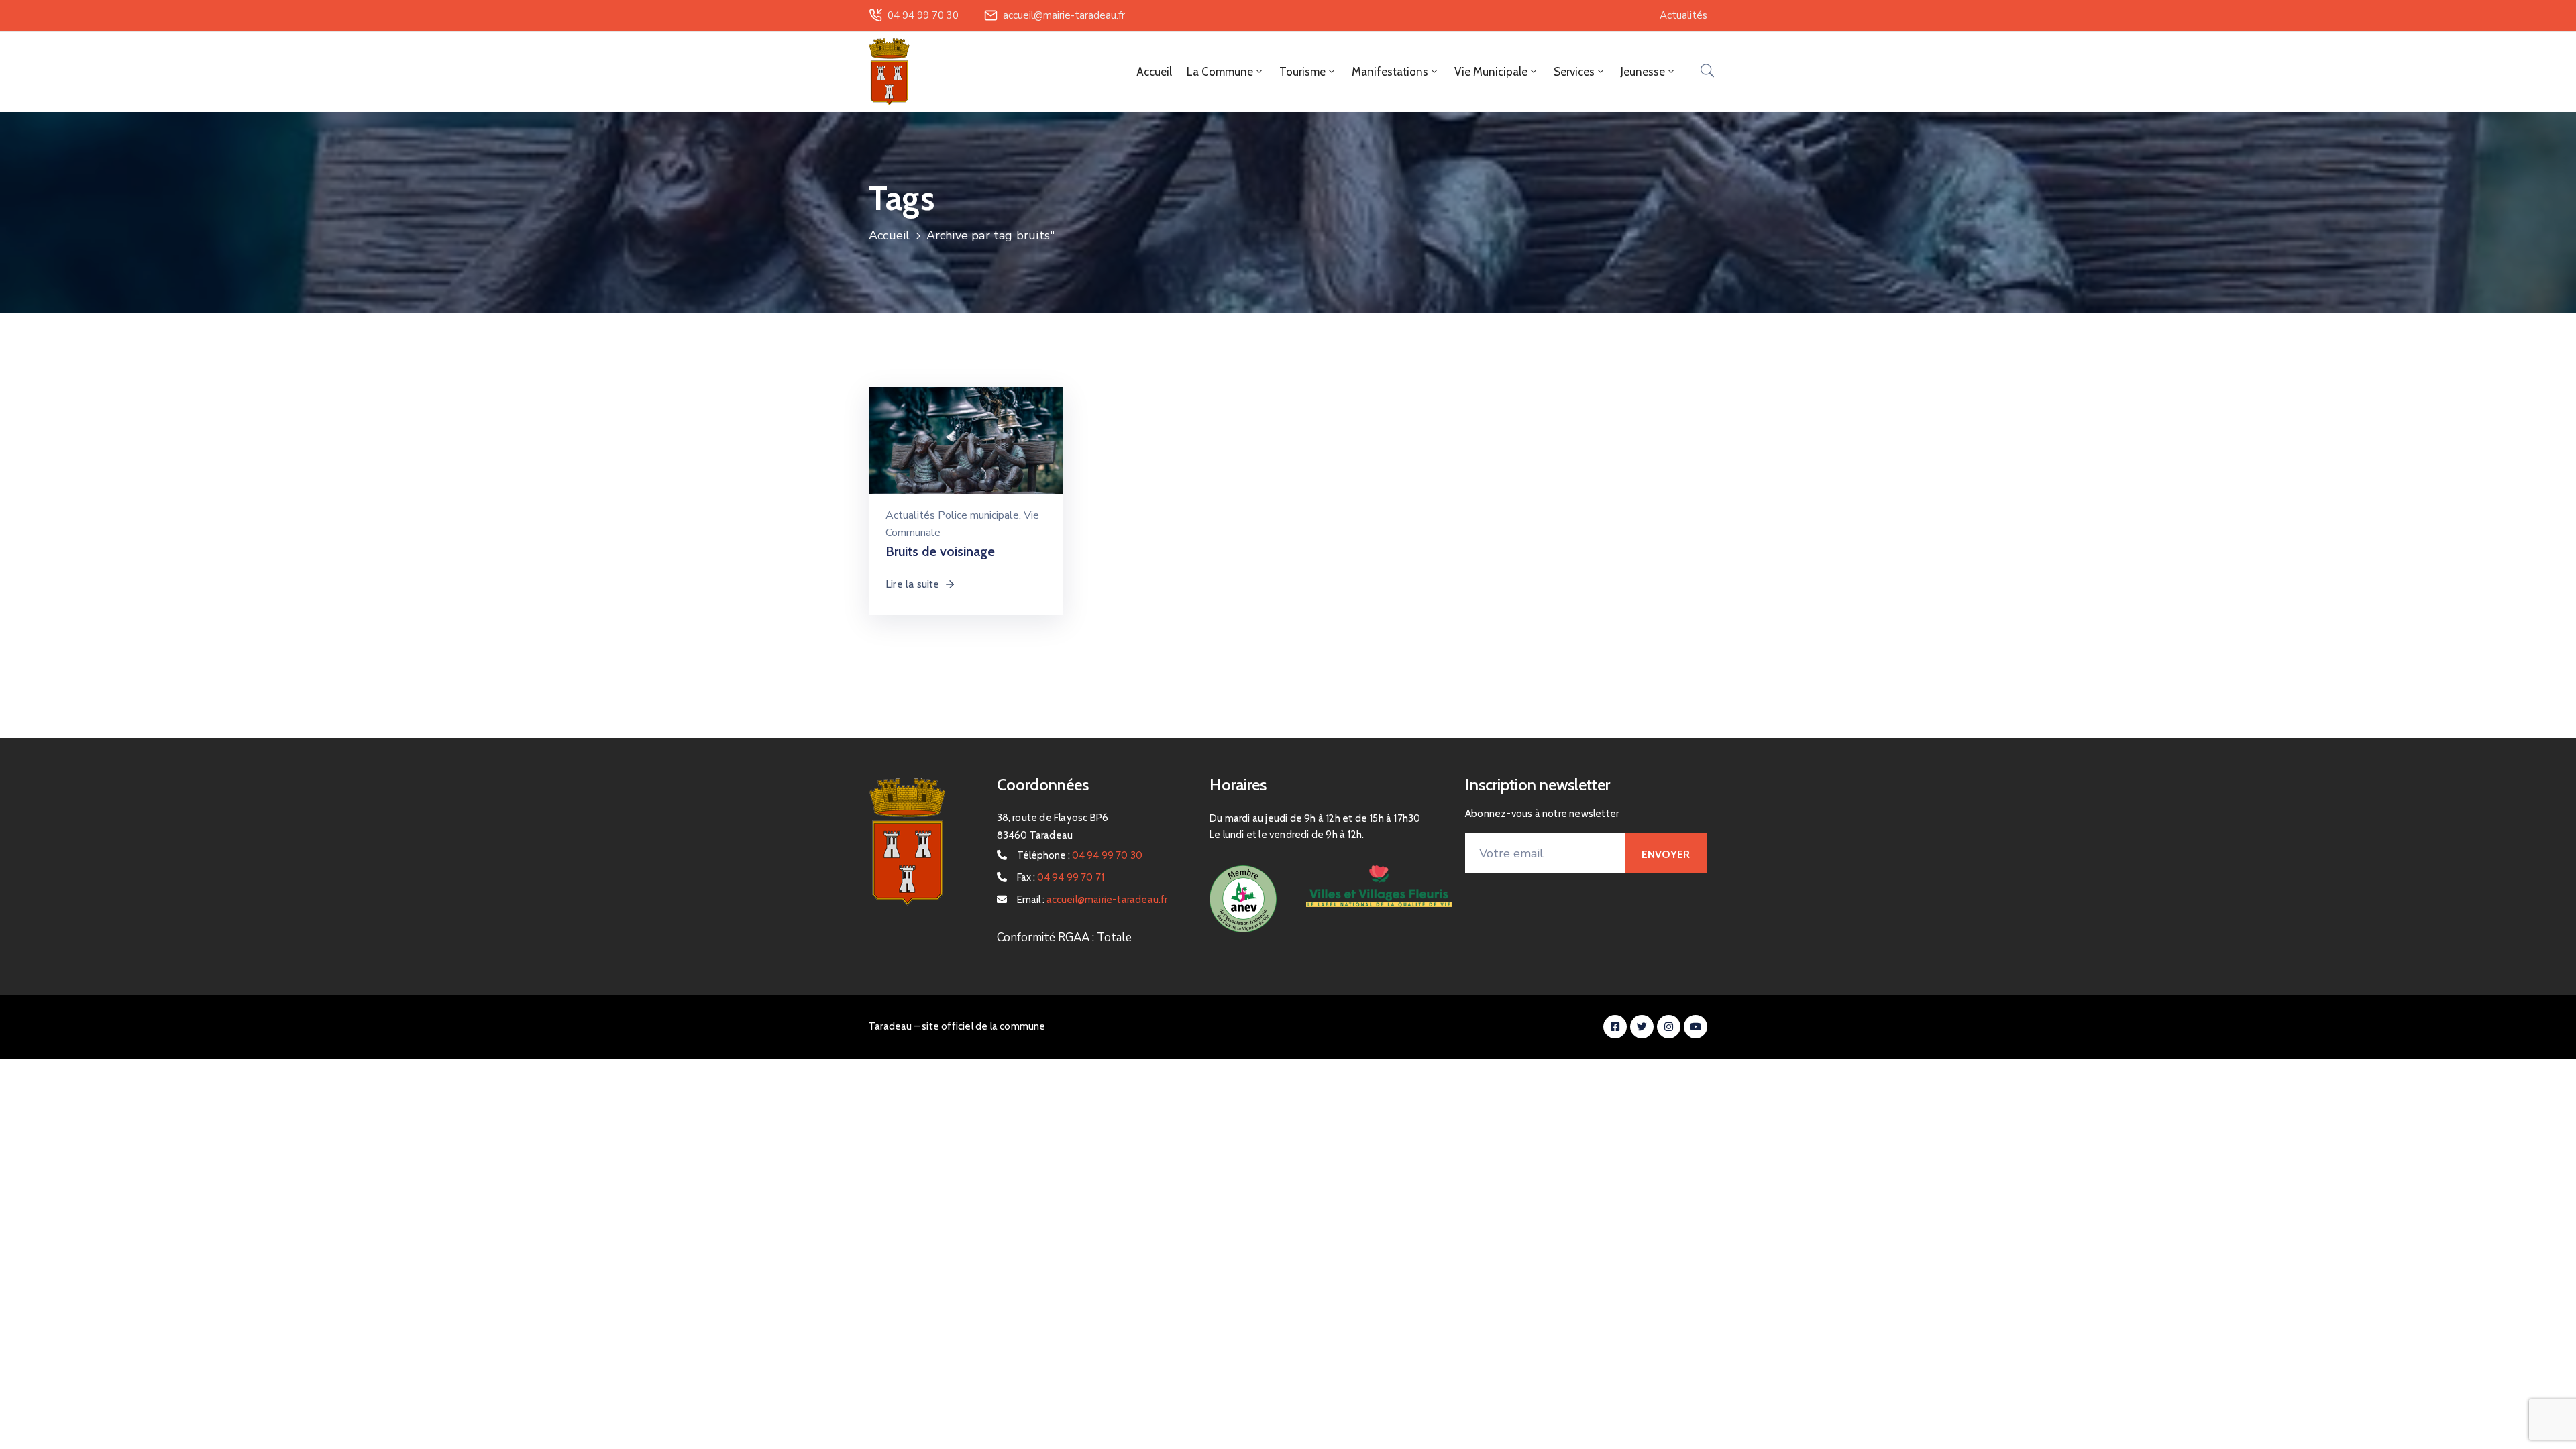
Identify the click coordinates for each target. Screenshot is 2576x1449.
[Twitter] (1642, 1027)
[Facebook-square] (1615, 1027)
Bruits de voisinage (940, 551)
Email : (1092, 900)
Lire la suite (913, 584)
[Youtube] (1696, 1027)
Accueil (1154, 72)
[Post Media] (966, 451)
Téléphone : (1080, 855)
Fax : (1061, 877)
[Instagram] (1669, 1027)
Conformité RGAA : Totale (1064, 937)
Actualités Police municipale (952, 515)
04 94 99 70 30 (923, 15)
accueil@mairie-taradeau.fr (1064, 15)
